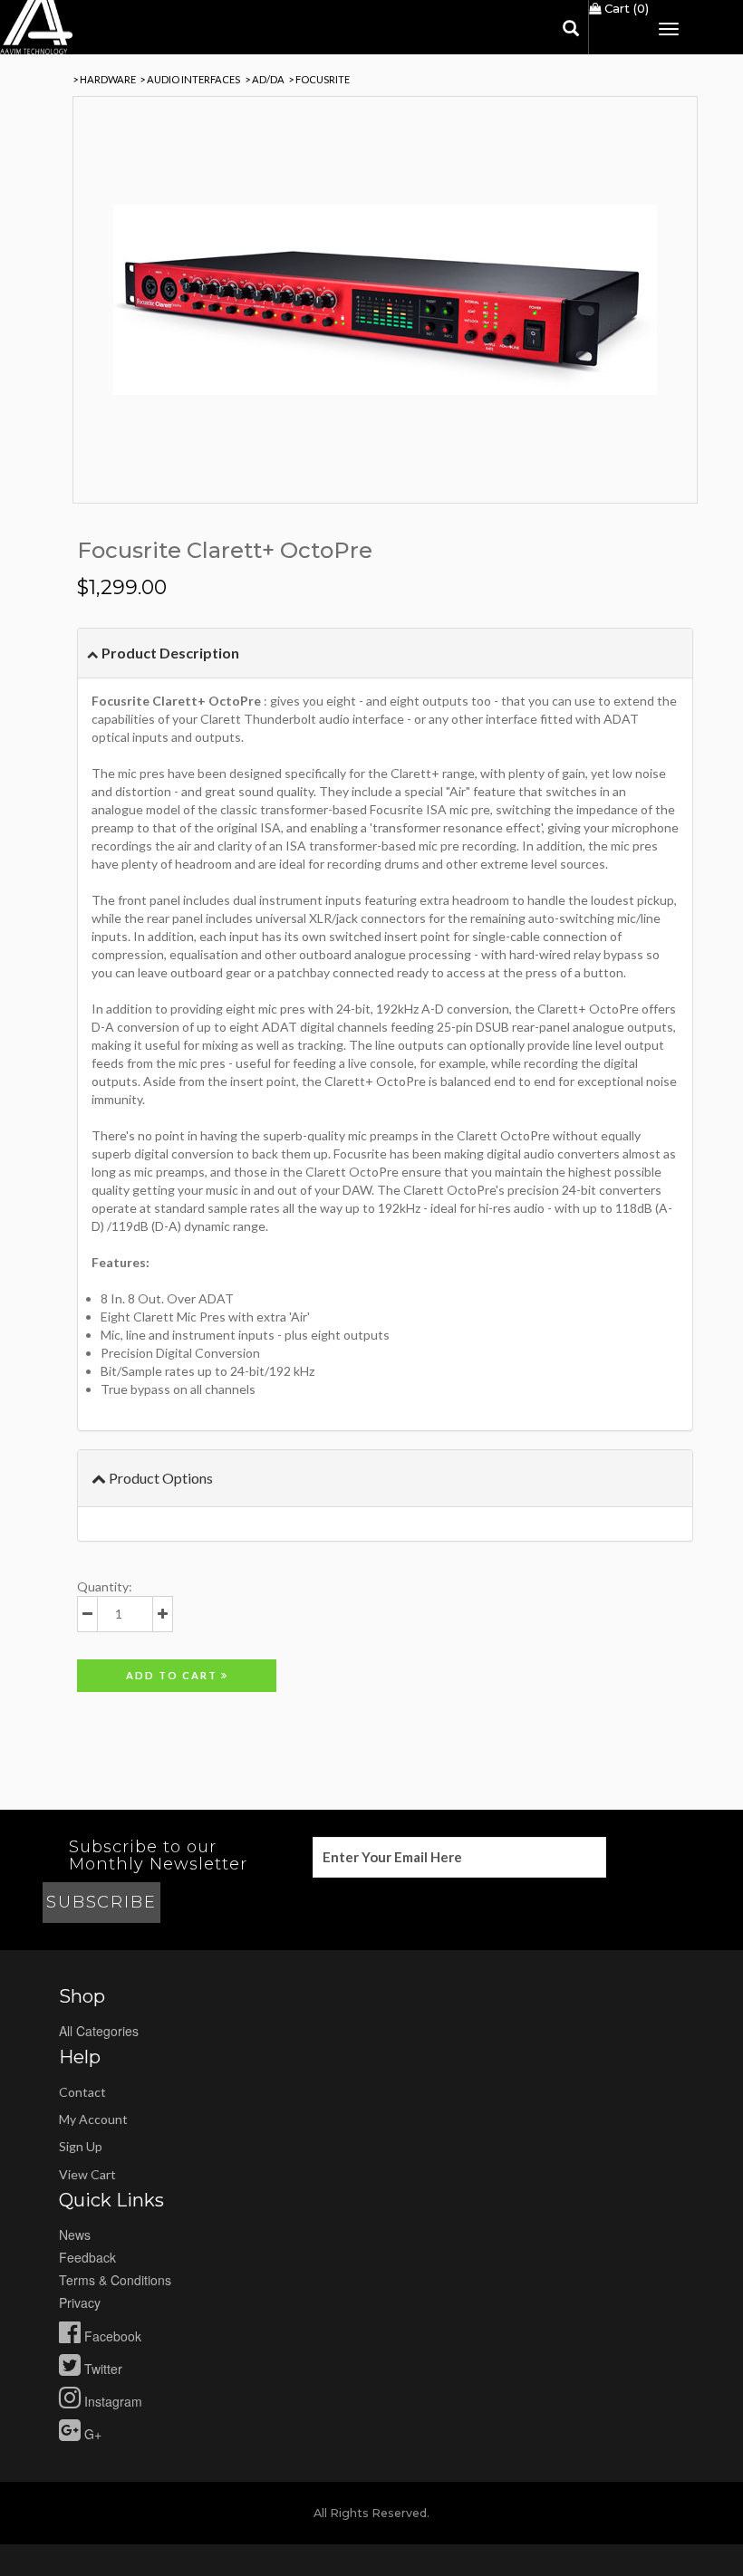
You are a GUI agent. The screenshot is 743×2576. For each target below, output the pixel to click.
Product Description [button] (169, 653)
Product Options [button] (159, 1478)
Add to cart (174, 1675)
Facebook (111, 2336)
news (75, 2235)
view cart (87, 2174)
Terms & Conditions (115, 2280)
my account (93, 2119)
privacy (80, 2302)
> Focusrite (319, 79)
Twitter (101, 2369)
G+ (91, 2434)
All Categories (99, 2031)
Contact (82, 2092)
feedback (87, 2257)
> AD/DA (265, 79)
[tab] (385, 654)
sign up (81, 2146)
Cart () (625, 8)
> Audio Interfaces (190, 79)
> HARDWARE (104, 79)
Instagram (111, 2401)
